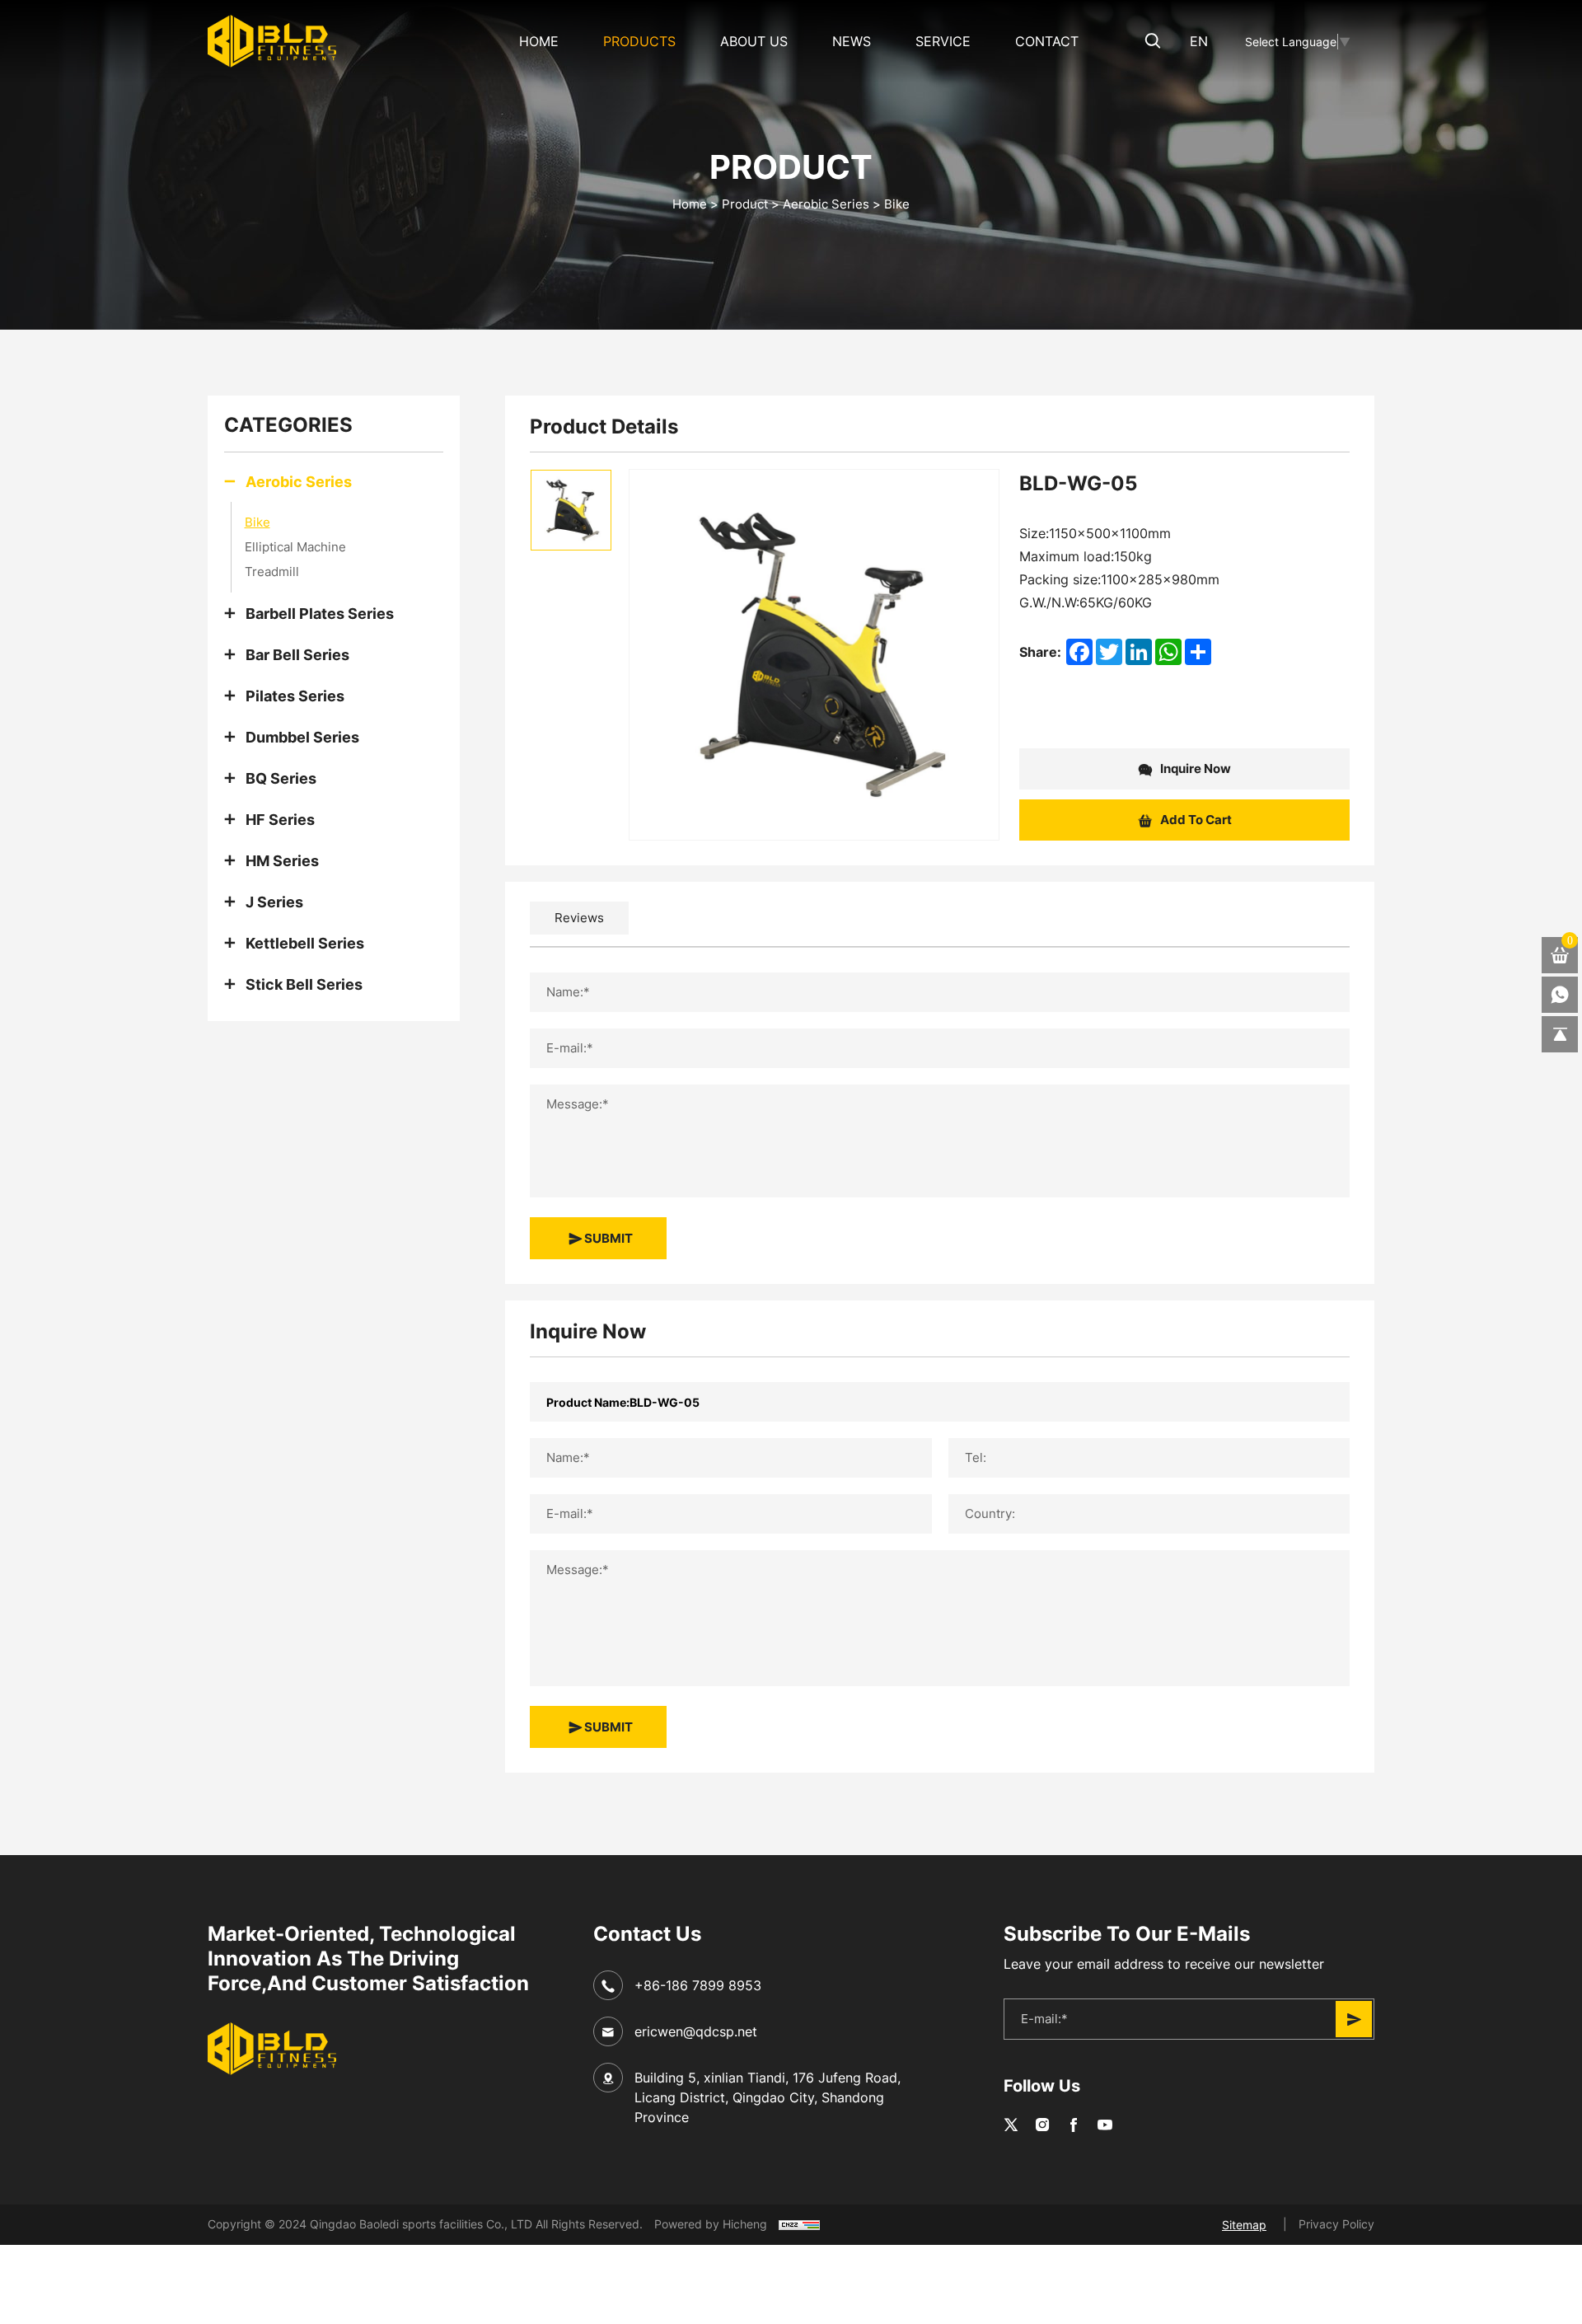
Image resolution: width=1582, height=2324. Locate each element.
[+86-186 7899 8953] (1560, 995)
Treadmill (272, 572)
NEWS (852, 41)
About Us (754, 41)
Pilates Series (295, 696)
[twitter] (1011, 2125)
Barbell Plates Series (320, 613)
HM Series (282, 860)
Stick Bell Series (304, 984)
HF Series (280, 819)
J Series (274, 902)
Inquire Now (1194, 768)
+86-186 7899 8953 (698, 1985)
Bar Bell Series (297, 654)
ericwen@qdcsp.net (696, 2031)
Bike (897, 204)
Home (539, 41)
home (690, 204)
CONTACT (1047, 41)
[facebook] (1074, 2125)
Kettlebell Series (305, 943)
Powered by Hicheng (711, 2224)
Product (745, 204)
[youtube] (1105, 2125)
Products (639, 41)
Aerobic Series (826, 204)
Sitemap (1244, 2225)
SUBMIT (607, 1238)
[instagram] (1042, 2125)
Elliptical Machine (295, 547)
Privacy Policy (1336, 2224)
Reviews (579, 918)
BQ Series (281, 778)
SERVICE (943, 41)
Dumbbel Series (302, 737)
